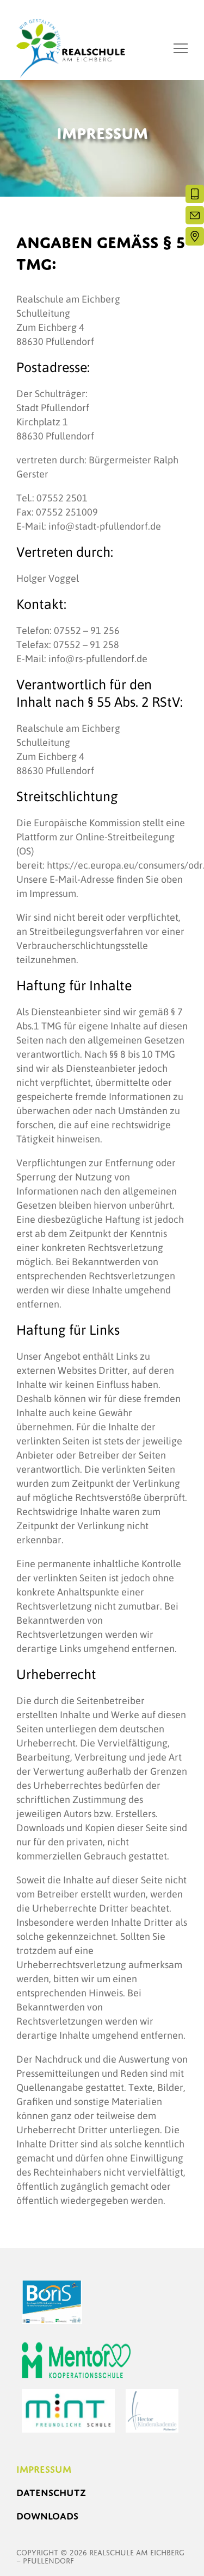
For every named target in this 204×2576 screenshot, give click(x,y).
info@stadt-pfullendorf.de (105, 526)
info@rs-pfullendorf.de (98, 658)
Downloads (47, 2516)
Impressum (44, 2469)
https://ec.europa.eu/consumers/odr (125, 865)
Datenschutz (51, 2493)
